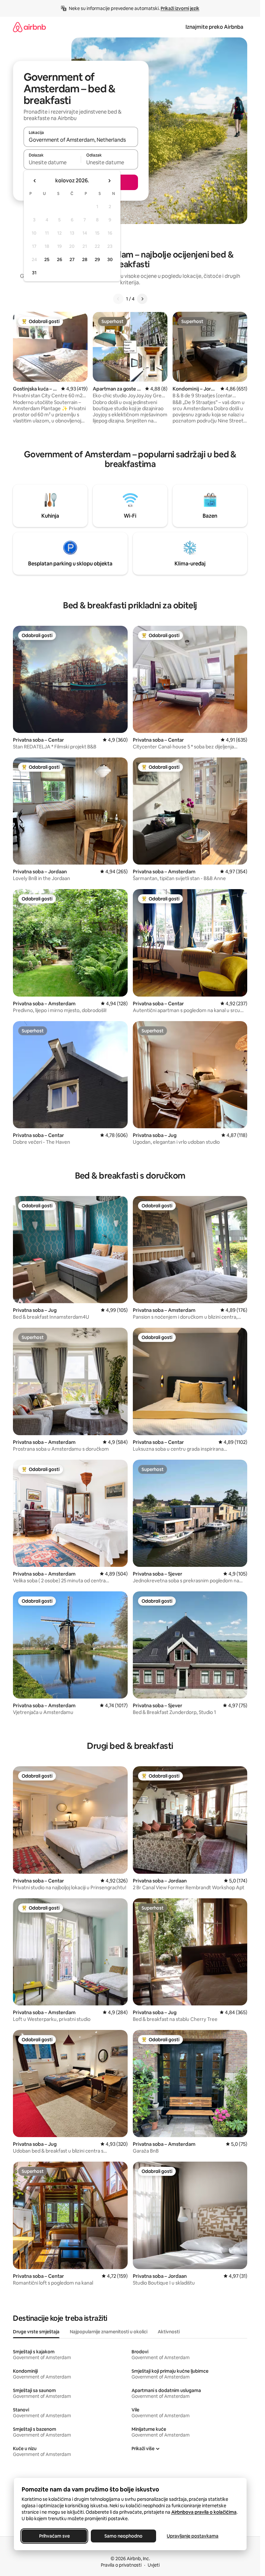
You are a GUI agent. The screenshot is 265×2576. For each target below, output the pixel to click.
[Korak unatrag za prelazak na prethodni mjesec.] (35, 181)
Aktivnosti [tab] (169, 2332)
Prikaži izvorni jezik (180, 8)
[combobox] (81, 140)
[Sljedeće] (142, 299)
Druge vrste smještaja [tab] (36, 2332)
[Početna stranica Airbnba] (29, 27)
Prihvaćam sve (54, 2536)
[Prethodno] (118, 299)
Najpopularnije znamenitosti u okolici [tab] (109, 2332)
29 (97, 259)
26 (59, 259)
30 (110, 259)
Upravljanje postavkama (193, 2536)
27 (72, 259)
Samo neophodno (123, 2536)
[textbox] (52, 162)
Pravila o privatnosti (121, 2565)
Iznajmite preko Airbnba (214, 27)
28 (85, 259)
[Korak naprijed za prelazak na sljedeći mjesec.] (109, 181)
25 (47, 259)
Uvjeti (154, 2565)
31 (34, 273)
